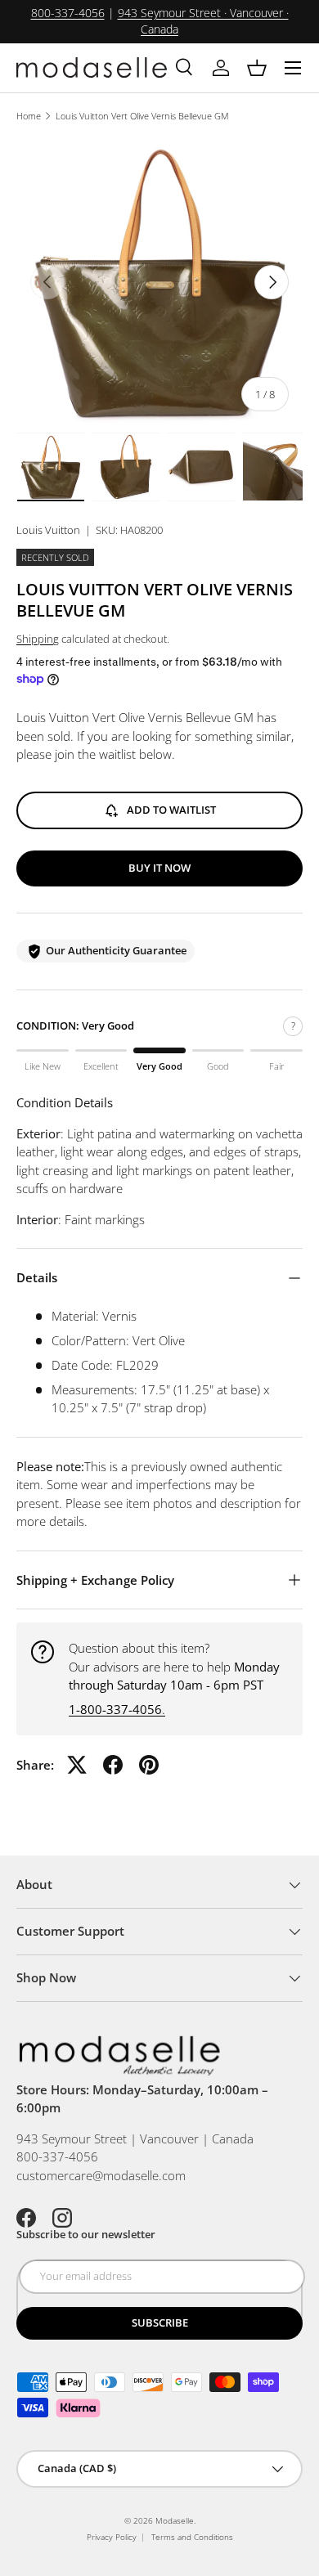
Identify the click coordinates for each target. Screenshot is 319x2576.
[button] (257, 68)
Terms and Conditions (192, 2537)
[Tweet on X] (77, 1765)
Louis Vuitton (48, 530)
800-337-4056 (68, 13)
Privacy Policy (112, 2537)
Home (29, 116)
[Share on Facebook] (113, 1765)
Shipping (38, 639)
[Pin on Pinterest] (149, 1765)
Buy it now (159, 868)
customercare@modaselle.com (101, 2175)
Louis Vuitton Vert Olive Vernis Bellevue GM (142, 116)
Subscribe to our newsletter (86, 2234)
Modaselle (175, 2520)
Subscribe (160, 2322)
